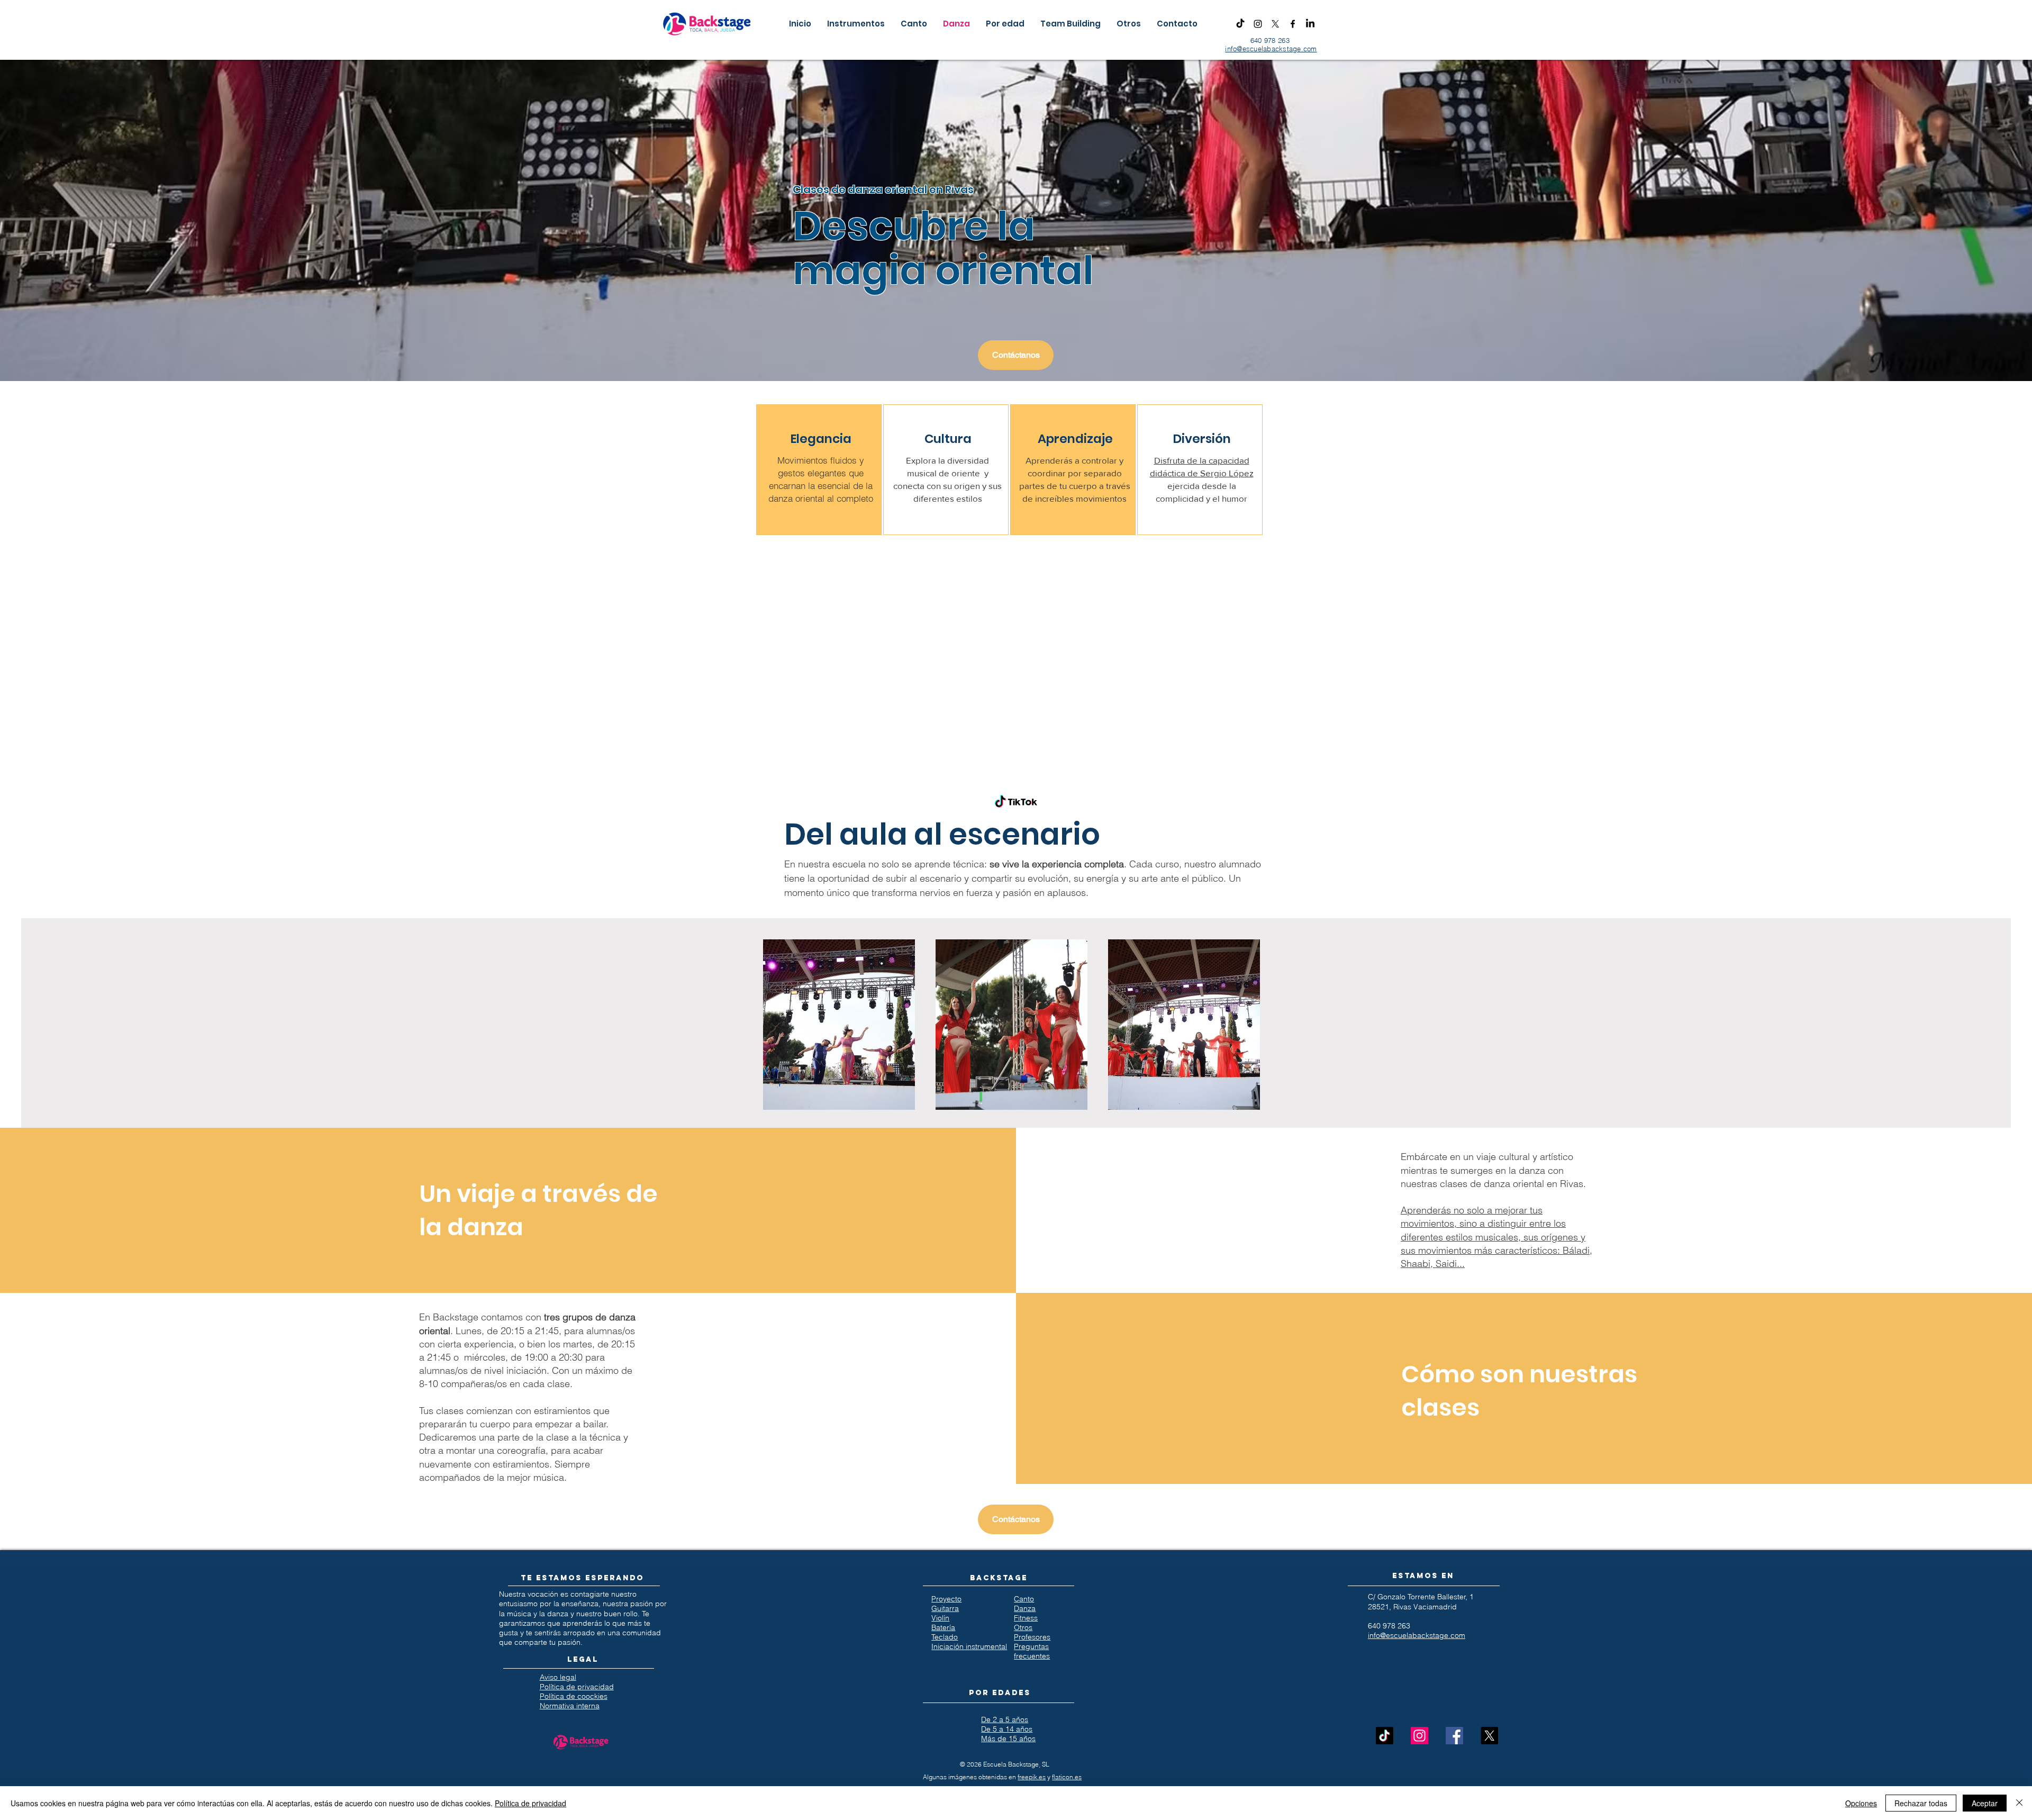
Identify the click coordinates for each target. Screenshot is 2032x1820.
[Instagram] (1258, 24)
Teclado (945, 1637)
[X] (1275, 24)
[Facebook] (1293, 24)
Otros (1023, 1627)
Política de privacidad (530, 1803)
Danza (1025, 1608)
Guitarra (945, 1608)
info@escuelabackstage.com (1271, 49)
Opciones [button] (1861, 1803)
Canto (1024, 1599)
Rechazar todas (1921, 1803)
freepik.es (1032, 1777)
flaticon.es (1067, 1777)
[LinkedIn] (1310, 24)
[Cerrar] (2019, 1803)
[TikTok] (1240, 24)
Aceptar (1985, 1803)
